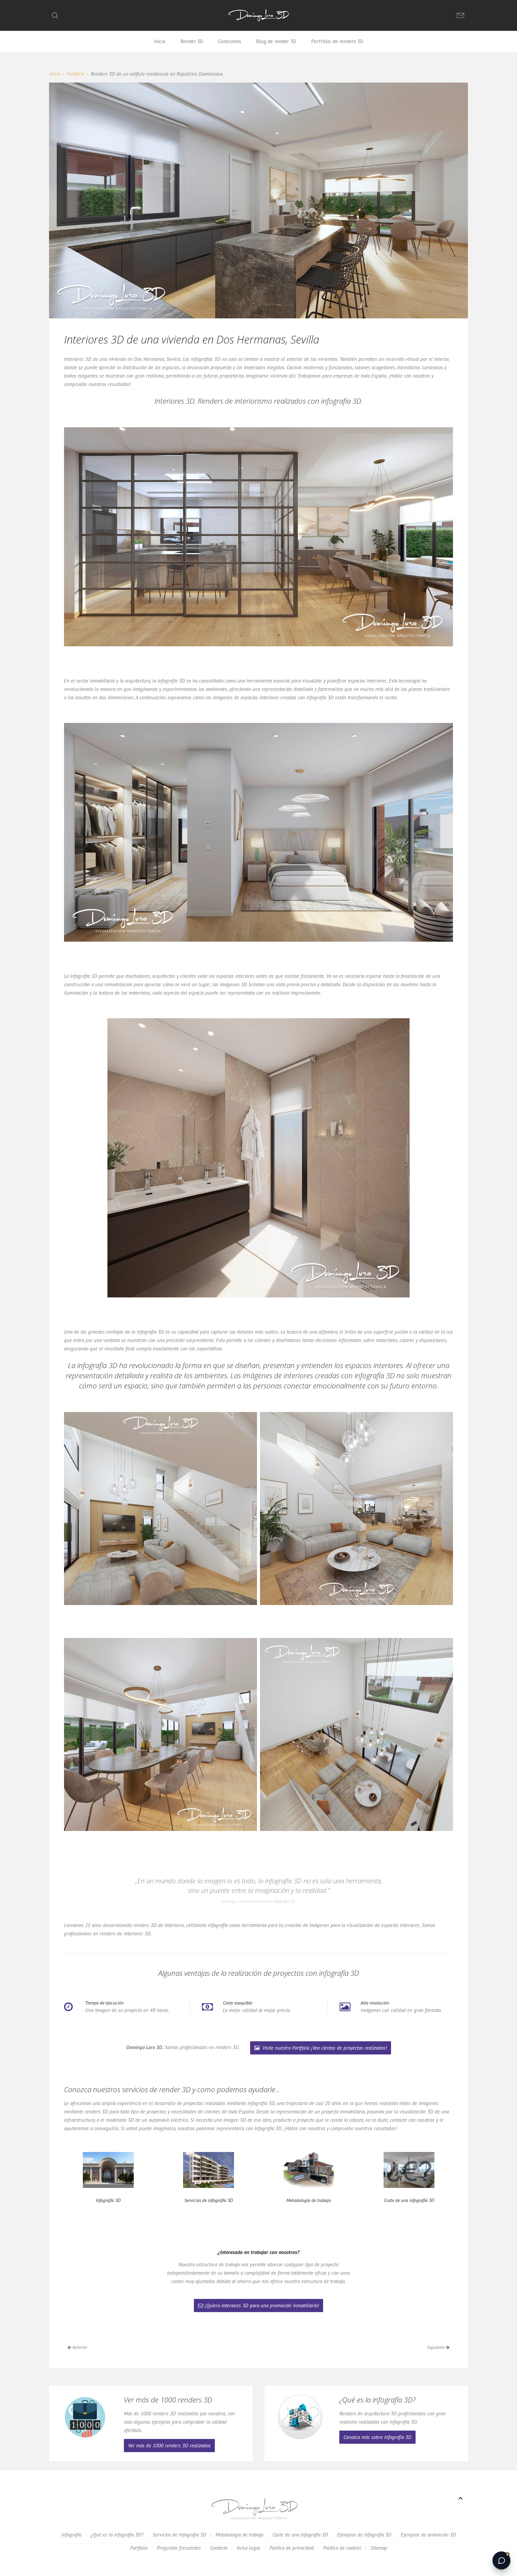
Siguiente (436, 2347)
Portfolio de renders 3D (337, 41)
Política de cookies (342, 2548)
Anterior (79, 2347)
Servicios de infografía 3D (179, 2535)
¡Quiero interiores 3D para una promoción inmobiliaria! (262, 2306)
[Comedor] (161, 1734)
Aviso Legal (248, 2548)
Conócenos (230, 41)
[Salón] (161, 1509)
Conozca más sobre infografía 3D (377, 2437)
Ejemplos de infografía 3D (364, 2535)
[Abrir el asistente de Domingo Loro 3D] (501, 2560)
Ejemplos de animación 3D (428, 2535)
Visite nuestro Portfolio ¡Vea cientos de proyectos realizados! (324, 2048)
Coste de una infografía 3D (300, 2535)
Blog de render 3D (276, 41)
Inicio (160, 41)
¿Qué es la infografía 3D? (117, 2535)
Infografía (71, 2535)
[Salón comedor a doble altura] (356, 1734)
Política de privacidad (292, 2548)
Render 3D (192, 41)
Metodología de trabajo (239, 2535)
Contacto (219, 2548)
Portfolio (75, 74)
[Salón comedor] (356, 1509)
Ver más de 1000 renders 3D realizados (169, 2446)
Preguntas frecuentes (179, 2548)
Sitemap (379, 2548)
